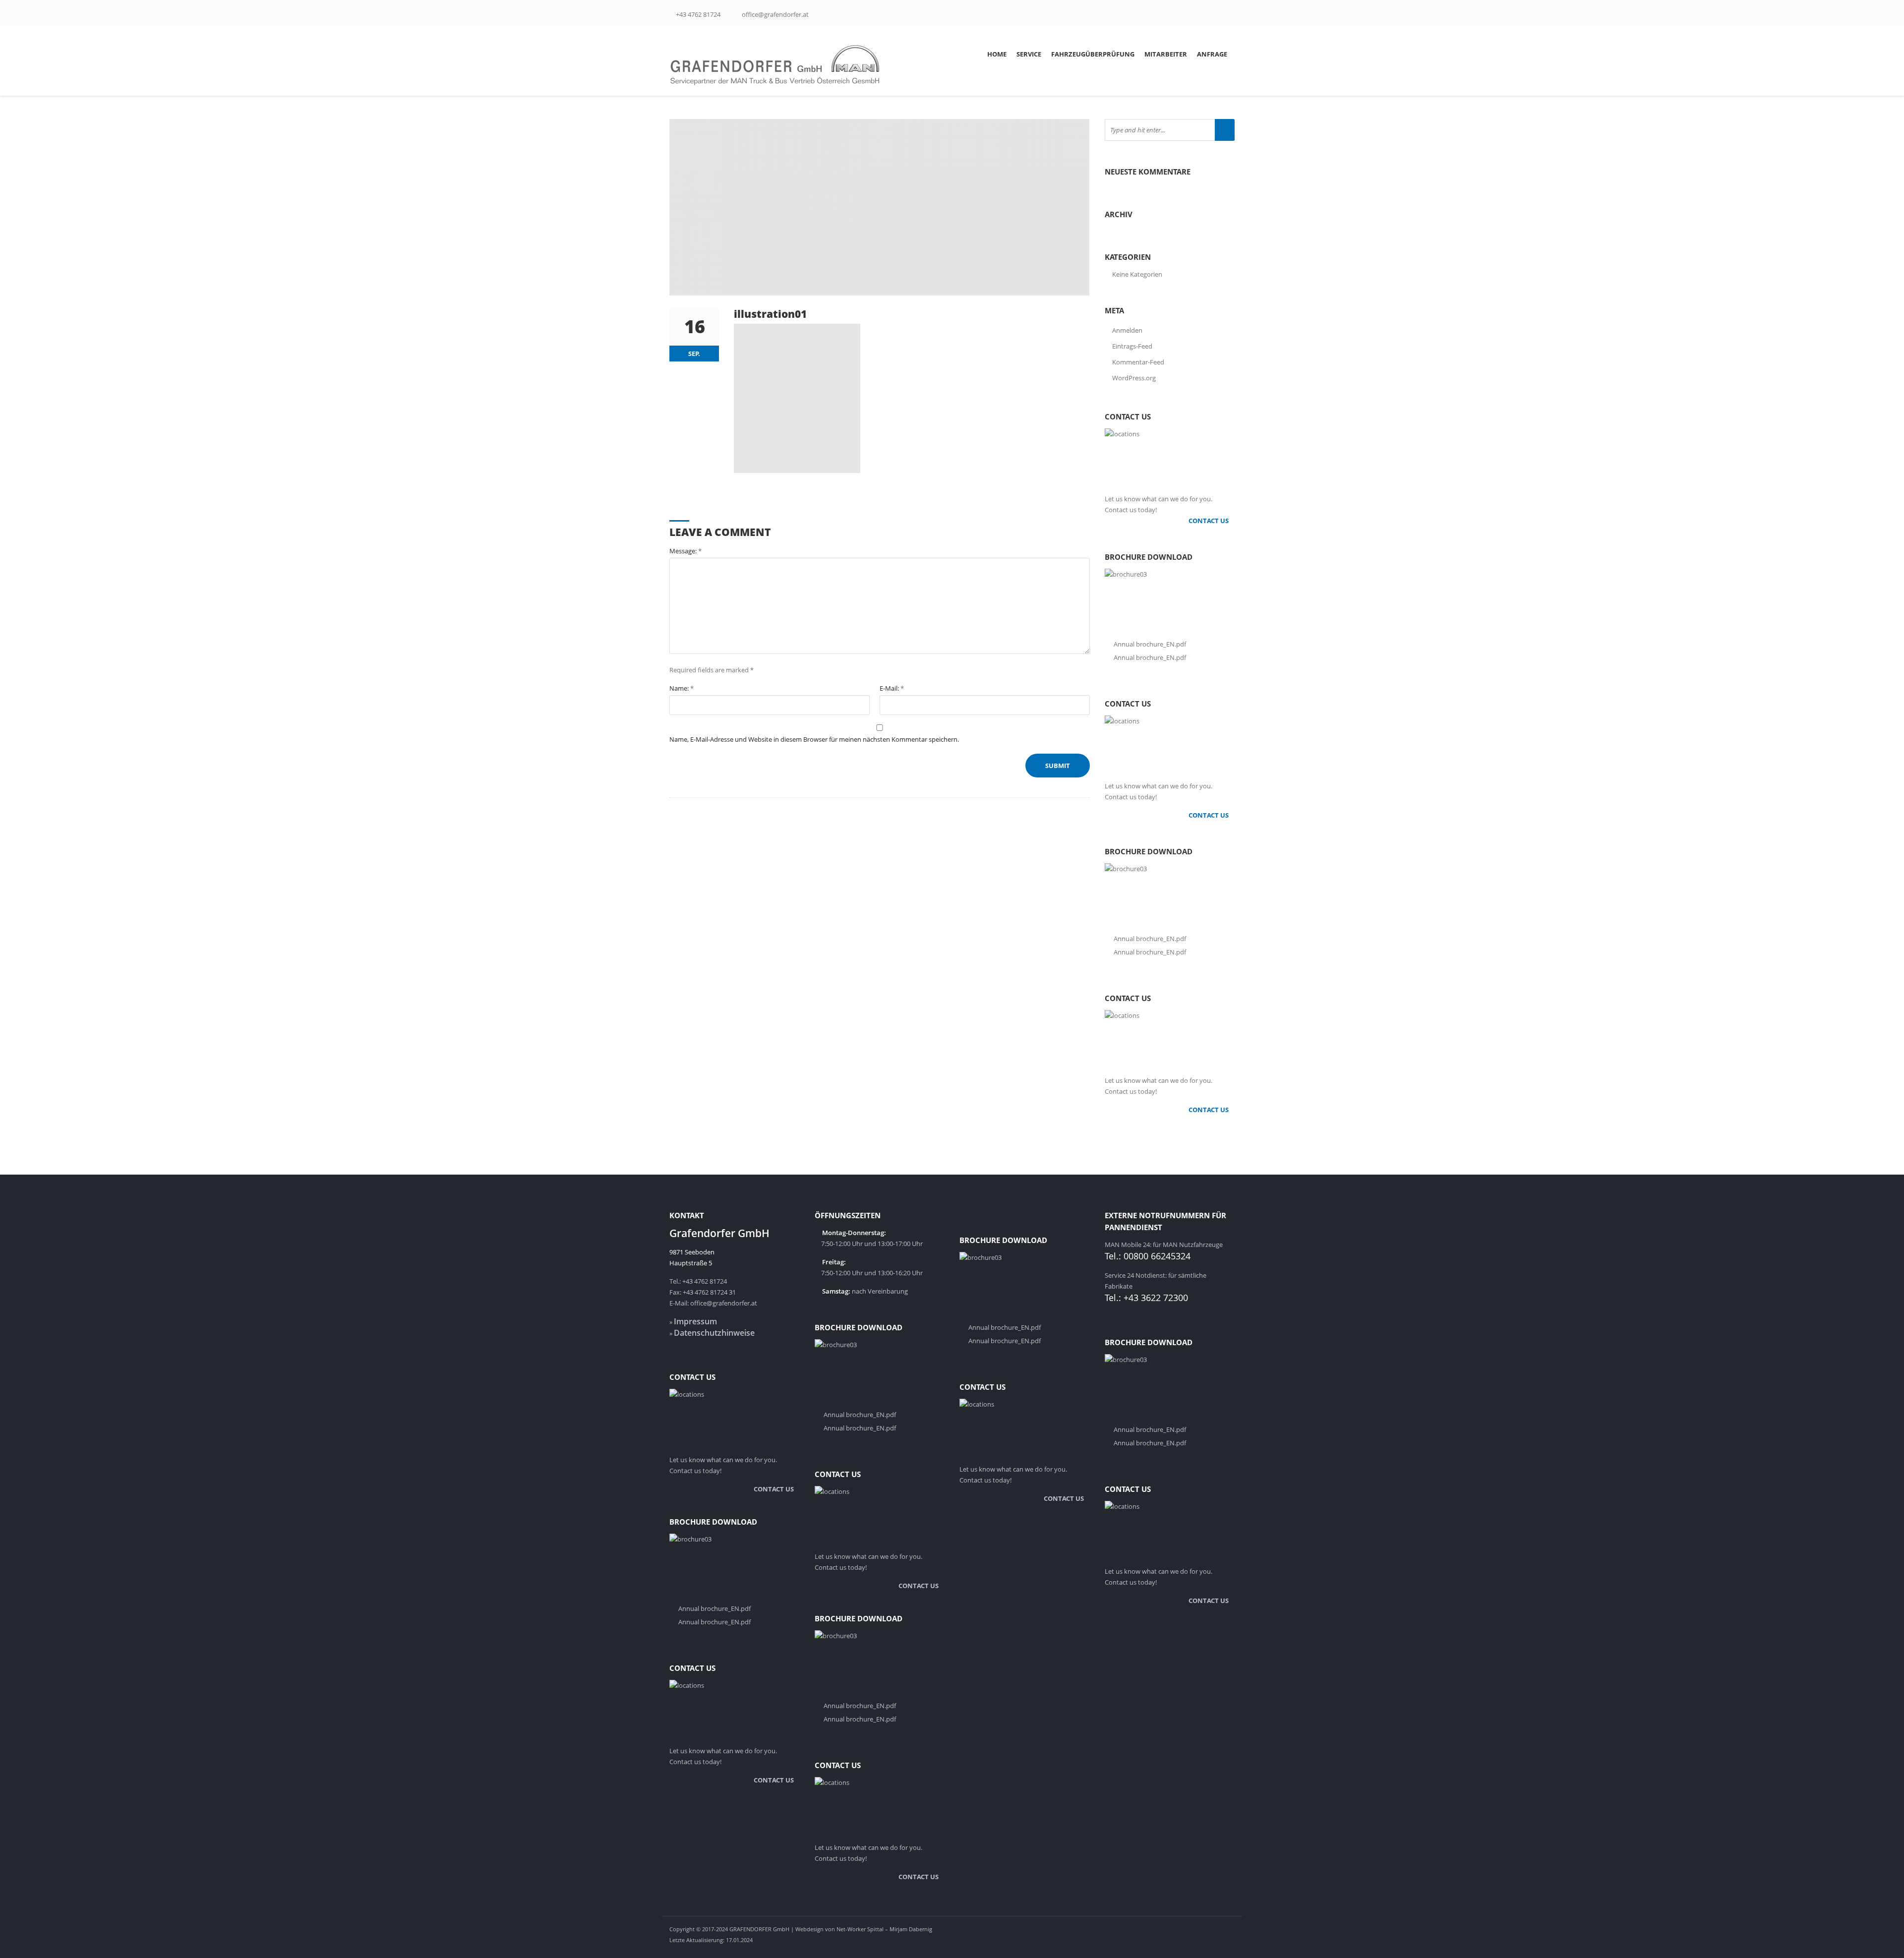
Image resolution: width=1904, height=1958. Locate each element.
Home (997, 54)
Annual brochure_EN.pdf (1150, 644)
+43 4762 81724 (698, 14)
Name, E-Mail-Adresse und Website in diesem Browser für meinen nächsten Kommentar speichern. (814, 739)
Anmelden (1127, 330)
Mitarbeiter (1166, 54)
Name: (682, 688)
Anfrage (1212, 54)
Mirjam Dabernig (911, 1929)
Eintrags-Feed (1132, 346)
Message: (685, 551)
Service (1029, 54)
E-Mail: (892, 688)
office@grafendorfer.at (775, 14)
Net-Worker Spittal (860, 1929)
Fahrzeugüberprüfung (1093, 54)
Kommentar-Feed (1138, 362)
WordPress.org (1134, 378)
